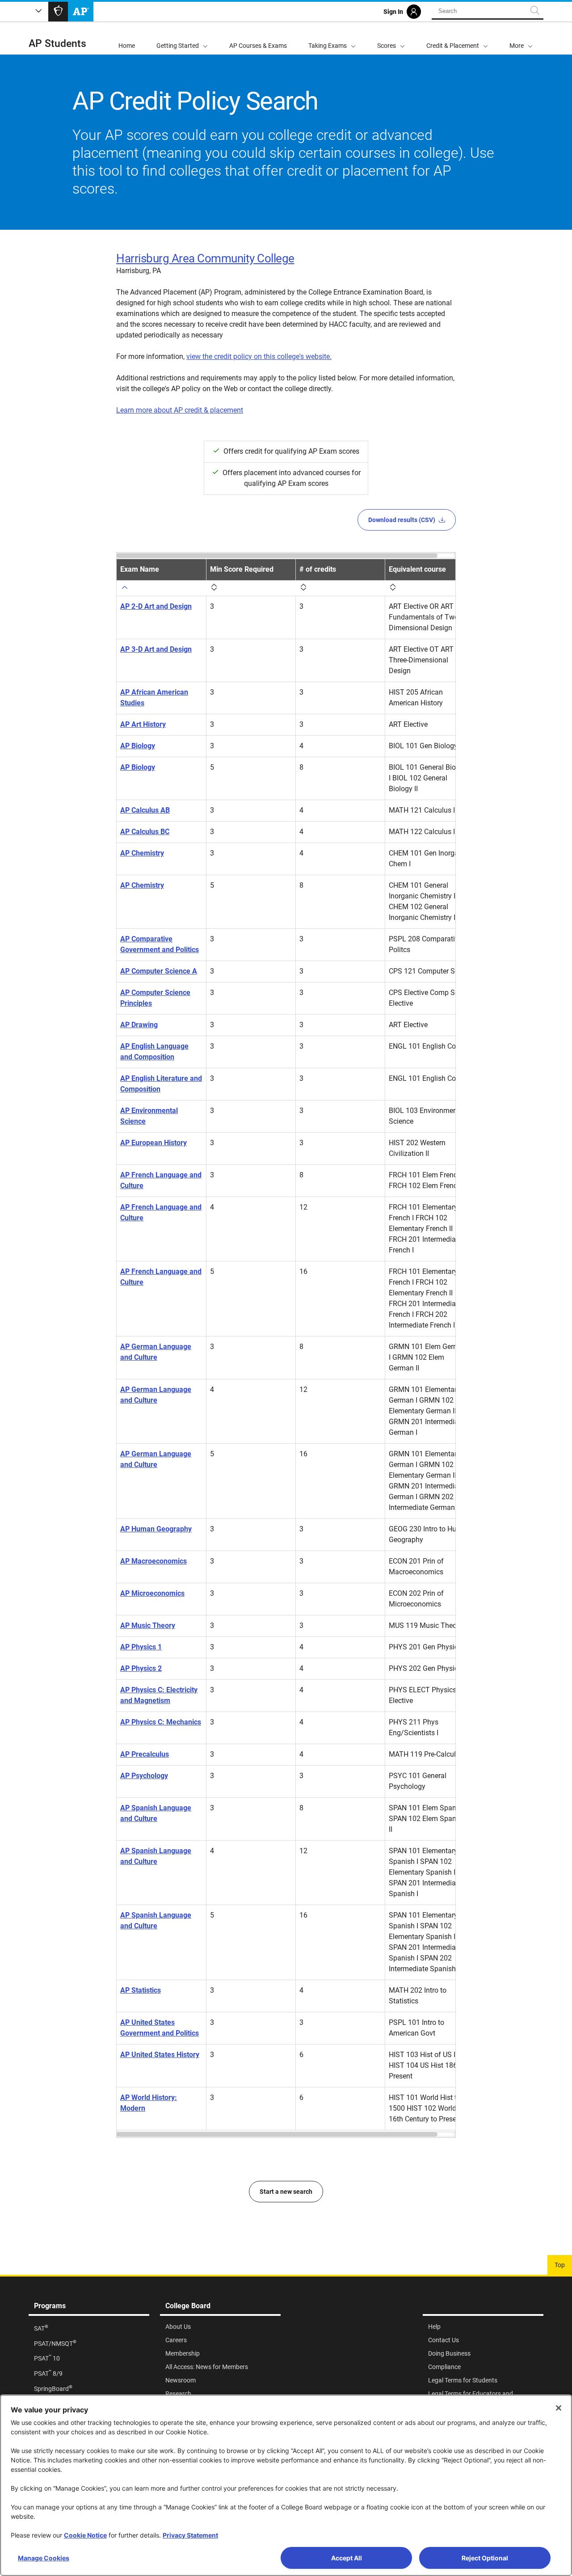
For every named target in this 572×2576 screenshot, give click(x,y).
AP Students (57, 44)
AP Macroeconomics (154, 1561)
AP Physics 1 (141, 1647)
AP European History (154, 1143)
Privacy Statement (190, 2535)
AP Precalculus (145, 1754)
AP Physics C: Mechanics (161, 1722)
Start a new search (286, 2192)
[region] (286, 1345)
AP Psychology (144, 1776)
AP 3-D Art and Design (156, 649)
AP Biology (138, 746)
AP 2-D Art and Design (156, 606)
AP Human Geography (156, 1529)
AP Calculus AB (145, 810)
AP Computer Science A (159, 971)
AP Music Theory (148, 1625)
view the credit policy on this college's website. (259, 356)
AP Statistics (141, 1990)
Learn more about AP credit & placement (180, 410)
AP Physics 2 (141, 1668)
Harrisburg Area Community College (205, 258)
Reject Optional (485, 2558)
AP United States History (160, 2055)
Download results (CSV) (402, 520)
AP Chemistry (142, 853)
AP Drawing (139, 1025)
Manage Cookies (44, 2558)
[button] (521, 38)
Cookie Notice (85, 2535)
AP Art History (143, 724)
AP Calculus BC (145, 832)
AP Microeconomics (152, 1593)
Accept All (347, 2558)
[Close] (559, 2408)
